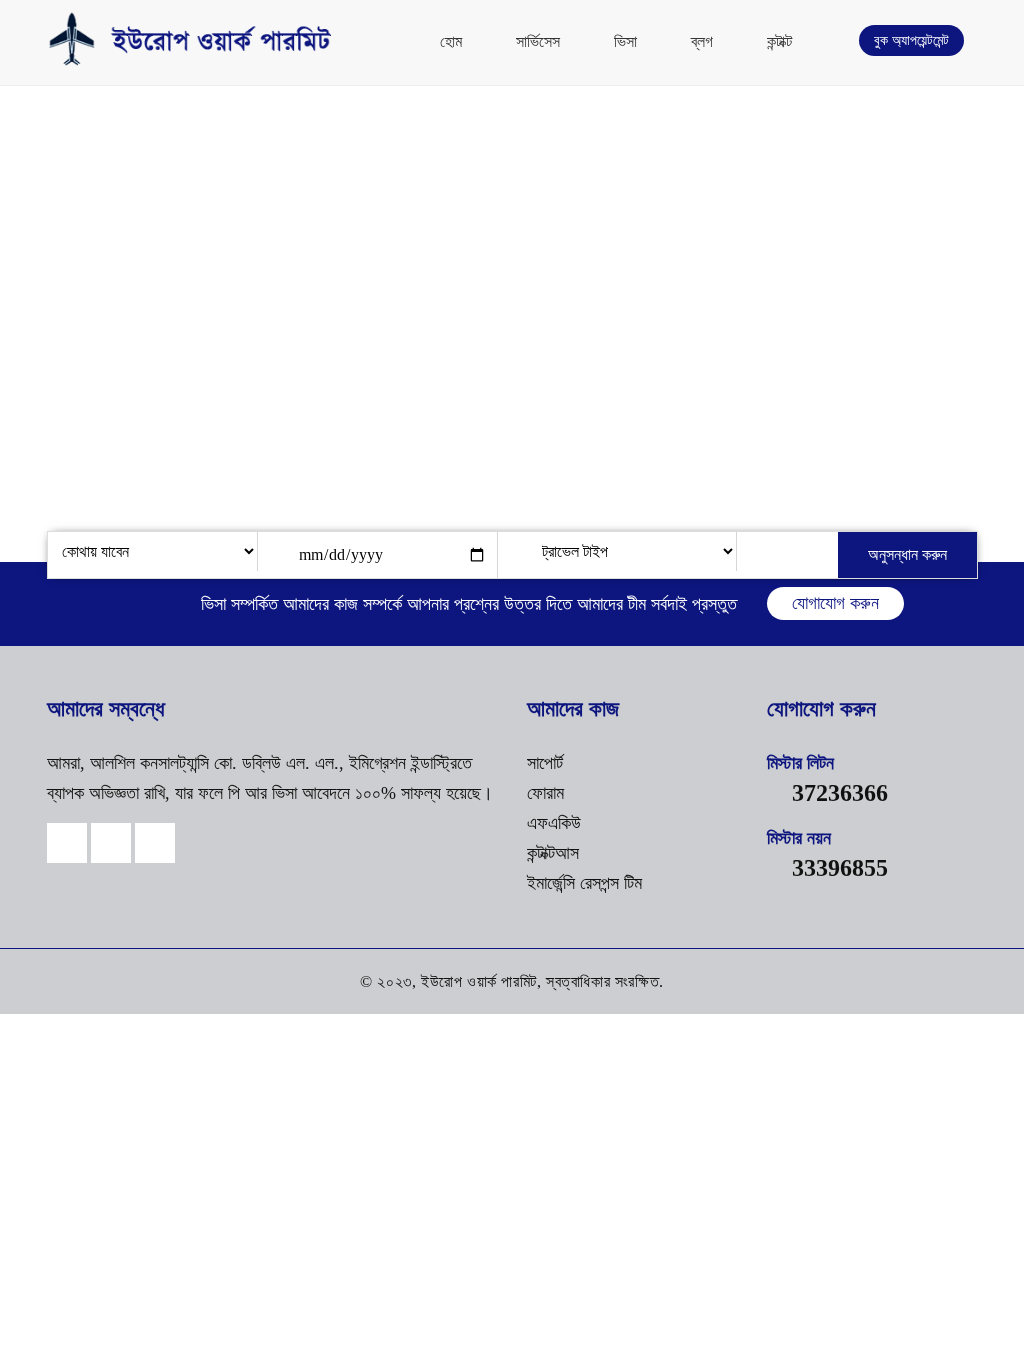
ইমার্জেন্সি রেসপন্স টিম (584, 883)
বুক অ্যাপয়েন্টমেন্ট (911, 40)
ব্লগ (702, 41)
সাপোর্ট (545, 763)
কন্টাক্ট (779, 41)
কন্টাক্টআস (553, 853)
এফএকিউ (554, 823)
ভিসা (625, 41)
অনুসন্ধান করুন (907, 554)
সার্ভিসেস (538, 41)
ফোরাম (545, 793)
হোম (451, 41)
